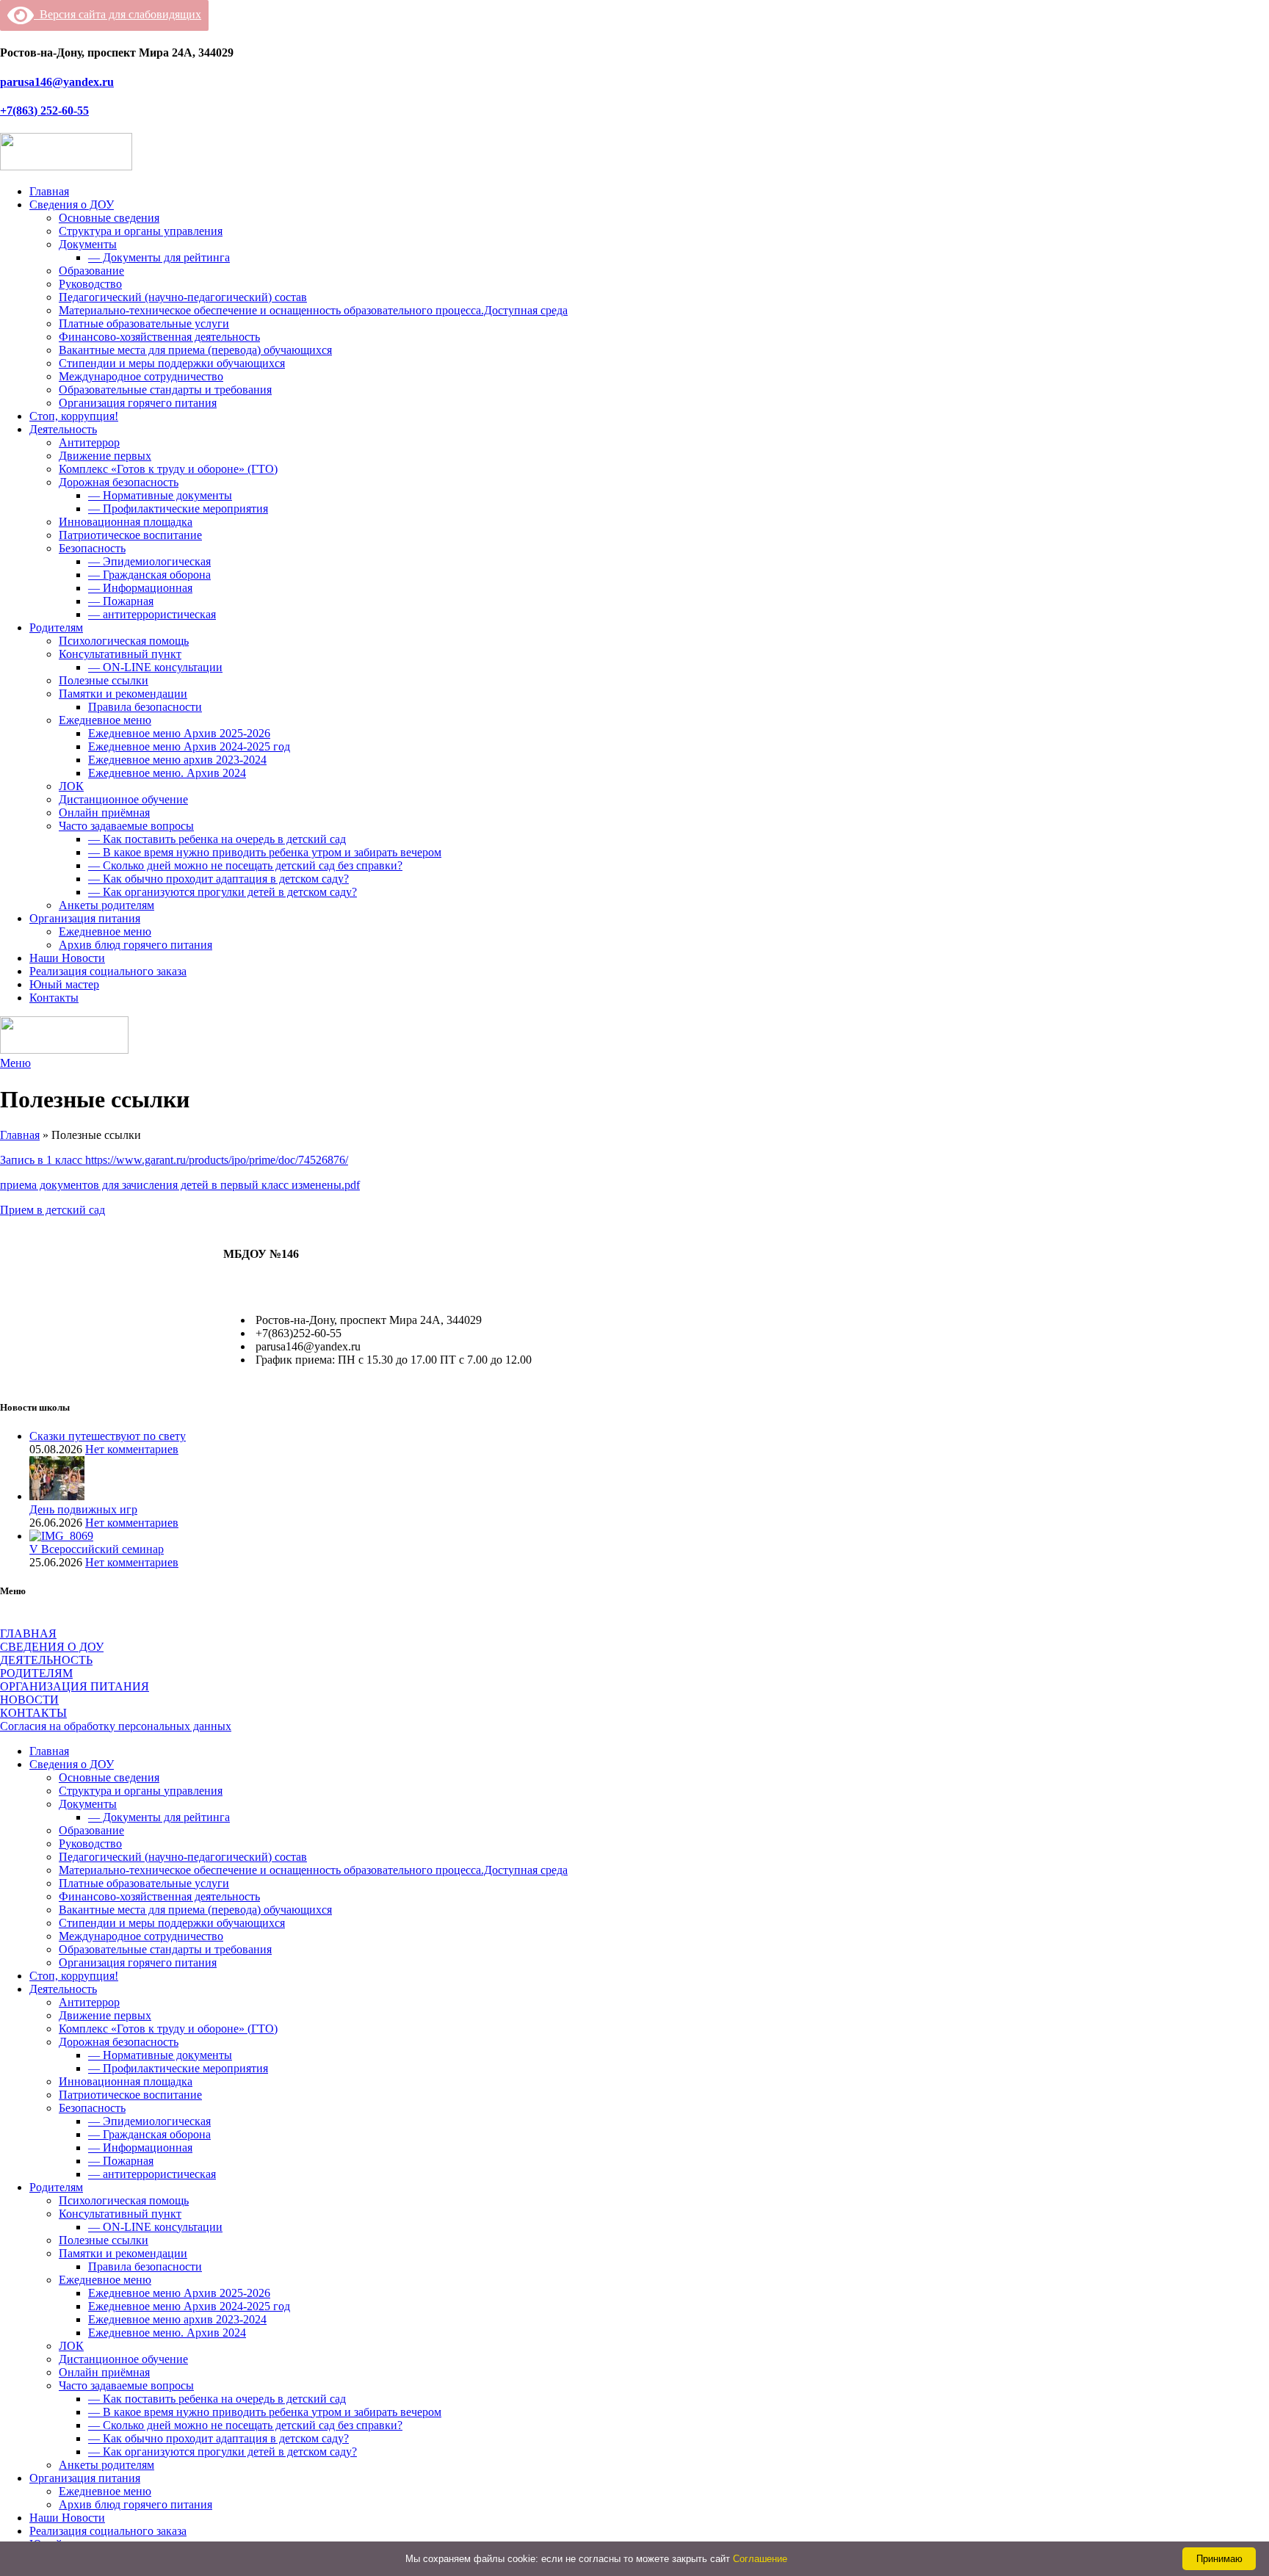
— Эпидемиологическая (149, 561)
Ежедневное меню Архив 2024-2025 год (189, 746)
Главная (20, 1135)
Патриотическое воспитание (130, 535)
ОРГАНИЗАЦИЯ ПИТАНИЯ (75, 1686)
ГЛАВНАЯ (28, 1633)
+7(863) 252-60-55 (44, 111)
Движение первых (105, 456)
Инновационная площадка (126, 522)
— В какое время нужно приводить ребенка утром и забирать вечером (265, 852)
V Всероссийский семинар (97, 1549)
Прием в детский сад (53, 1210)
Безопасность (92, 548)
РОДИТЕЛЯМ (36, 1673)
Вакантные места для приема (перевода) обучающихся (195, 350)
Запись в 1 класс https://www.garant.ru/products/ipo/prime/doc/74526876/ (174, 1160)
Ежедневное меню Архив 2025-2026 (179, 733)
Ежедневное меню (105, 720)
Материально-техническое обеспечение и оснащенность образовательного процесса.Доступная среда (313, 310)
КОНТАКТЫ (33, 1713)
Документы (88, 244)
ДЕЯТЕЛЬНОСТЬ (46, 1660)
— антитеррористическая (152, 614)
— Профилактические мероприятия (178, 509)
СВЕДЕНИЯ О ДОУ (52, 1647)
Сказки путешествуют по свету (108, 1436)
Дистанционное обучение (123, 799)
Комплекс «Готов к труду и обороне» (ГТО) (168, 469)
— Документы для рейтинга (159, 257)
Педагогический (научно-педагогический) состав (183, 297)
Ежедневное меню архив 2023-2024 (177, 760)
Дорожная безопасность (119, 482)
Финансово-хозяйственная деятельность (159, 337)
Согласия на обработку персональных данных (116, 1726)
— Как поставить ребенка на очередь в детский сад (217, 839)
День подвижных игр (83, 1509)
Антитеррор (89, 442)
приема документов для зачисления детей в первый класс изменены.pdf (180, 1185)
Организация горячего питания (138, 403)
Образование (91, 271)
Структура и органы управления (141, 231)
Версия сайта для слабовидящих (117, 14)
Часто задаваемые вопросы (126, 826)
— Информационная (140, 588)
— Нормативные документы (160, 495)
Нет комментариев (132, 1449)
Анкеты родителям (106, 905)
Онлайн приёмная (104, 813)
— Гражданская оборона (149, 575)
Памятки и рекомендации (123, 694)
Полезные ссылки (104, 680)
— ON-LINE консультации (155, 667)
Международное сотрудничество (141, 376)
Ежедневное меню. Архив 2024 (167, 773)
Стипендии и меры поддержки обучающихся (172, 363)
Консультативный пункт (120, 654)
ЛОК (71, 786)
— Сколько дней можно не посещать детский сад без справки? (245, 865)
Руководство (90, 284)
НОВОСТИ (29, 1700)
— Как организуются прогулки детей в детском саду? (223, 892)
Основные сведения (109, 218)
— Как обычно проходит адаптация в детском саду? (218, 879)
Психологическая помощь (124, 641)
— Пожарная (121, 601)
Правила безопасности (145, 707)
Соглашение (760, 2559)
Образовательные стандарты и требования (165, 390)
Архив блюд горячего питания (135, 945)
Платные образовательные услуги (144, 323)
